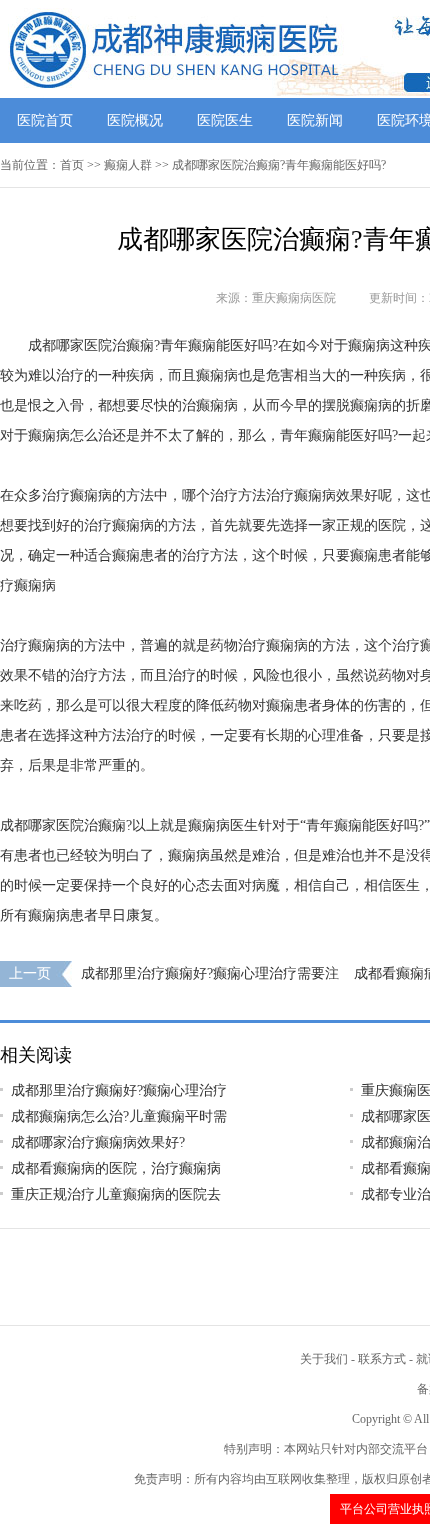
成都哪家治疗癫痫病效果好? (98, 1142)
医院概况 (135, 120)
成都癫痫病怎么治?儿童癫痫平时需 (119, 1116)
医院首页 (45, 120)
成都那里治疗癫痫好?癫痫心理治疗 (119, 1090)
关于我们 (324, 1359)
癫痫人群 (128, 165)
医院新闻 (315, 120)
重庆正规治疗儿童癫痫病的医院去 (116, 1194)
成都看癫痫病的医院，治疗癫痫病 (116, 1168)
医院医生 (225, 120)
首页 (72, 165)
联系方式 (382, 1359)
